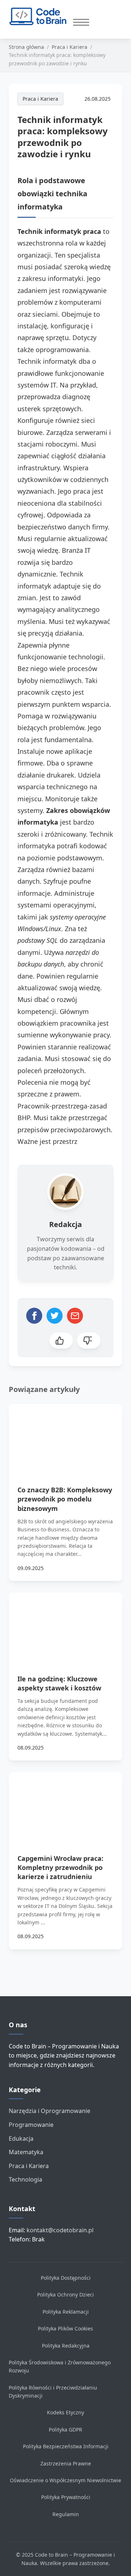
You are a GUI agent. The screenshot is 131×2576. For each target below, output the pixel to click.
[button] (61, 1341)
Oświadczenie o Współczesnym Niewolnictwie (65, 2480)
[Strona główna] (41, 16)
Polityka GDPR (65, 2430)
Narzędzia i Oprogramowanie (49, 2111)
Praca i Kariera (40, 99)
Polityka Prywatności (66, 2497)
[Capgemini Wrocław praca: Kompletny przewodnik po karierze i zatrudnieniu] (65, 1804)
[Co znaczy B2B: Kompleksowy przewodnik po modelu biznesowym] (65, 1436)
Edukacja (21, 2139)
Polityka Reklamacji (66, 2312)
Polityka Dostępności (66, 2278)
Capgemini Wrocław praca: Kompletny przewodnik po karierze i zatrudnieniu (60, 1867)
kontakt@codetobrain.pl (60, 2230)
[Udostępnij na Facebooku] (34, 1316)
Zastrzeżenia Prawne (66, 2463)
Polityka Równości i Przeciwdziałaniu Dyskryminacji (53, 2392)
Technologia (25, 2179)
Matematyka (26, 2152)
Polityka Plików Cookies (65, 2328)
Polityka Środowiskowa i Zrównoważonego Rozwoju (60, 2366)
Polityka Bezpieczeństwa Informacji (66, 2446)
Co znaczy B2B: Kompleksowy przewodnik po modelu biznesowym (65, 1499)
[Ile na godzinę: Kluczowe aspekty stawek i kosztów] (65, 1625)
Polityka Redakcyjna (66, 2346)
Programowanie (31, 2125)
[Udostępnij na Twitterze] (55, 1316)
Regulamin (66, 2514)
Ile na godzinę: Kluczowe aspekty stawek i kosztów (59, 1683)
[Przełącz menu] (81, 22)
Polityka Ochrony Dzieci (65, 2295)
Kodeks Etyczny (65, 2412)
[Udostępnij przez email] (75, 1316)
